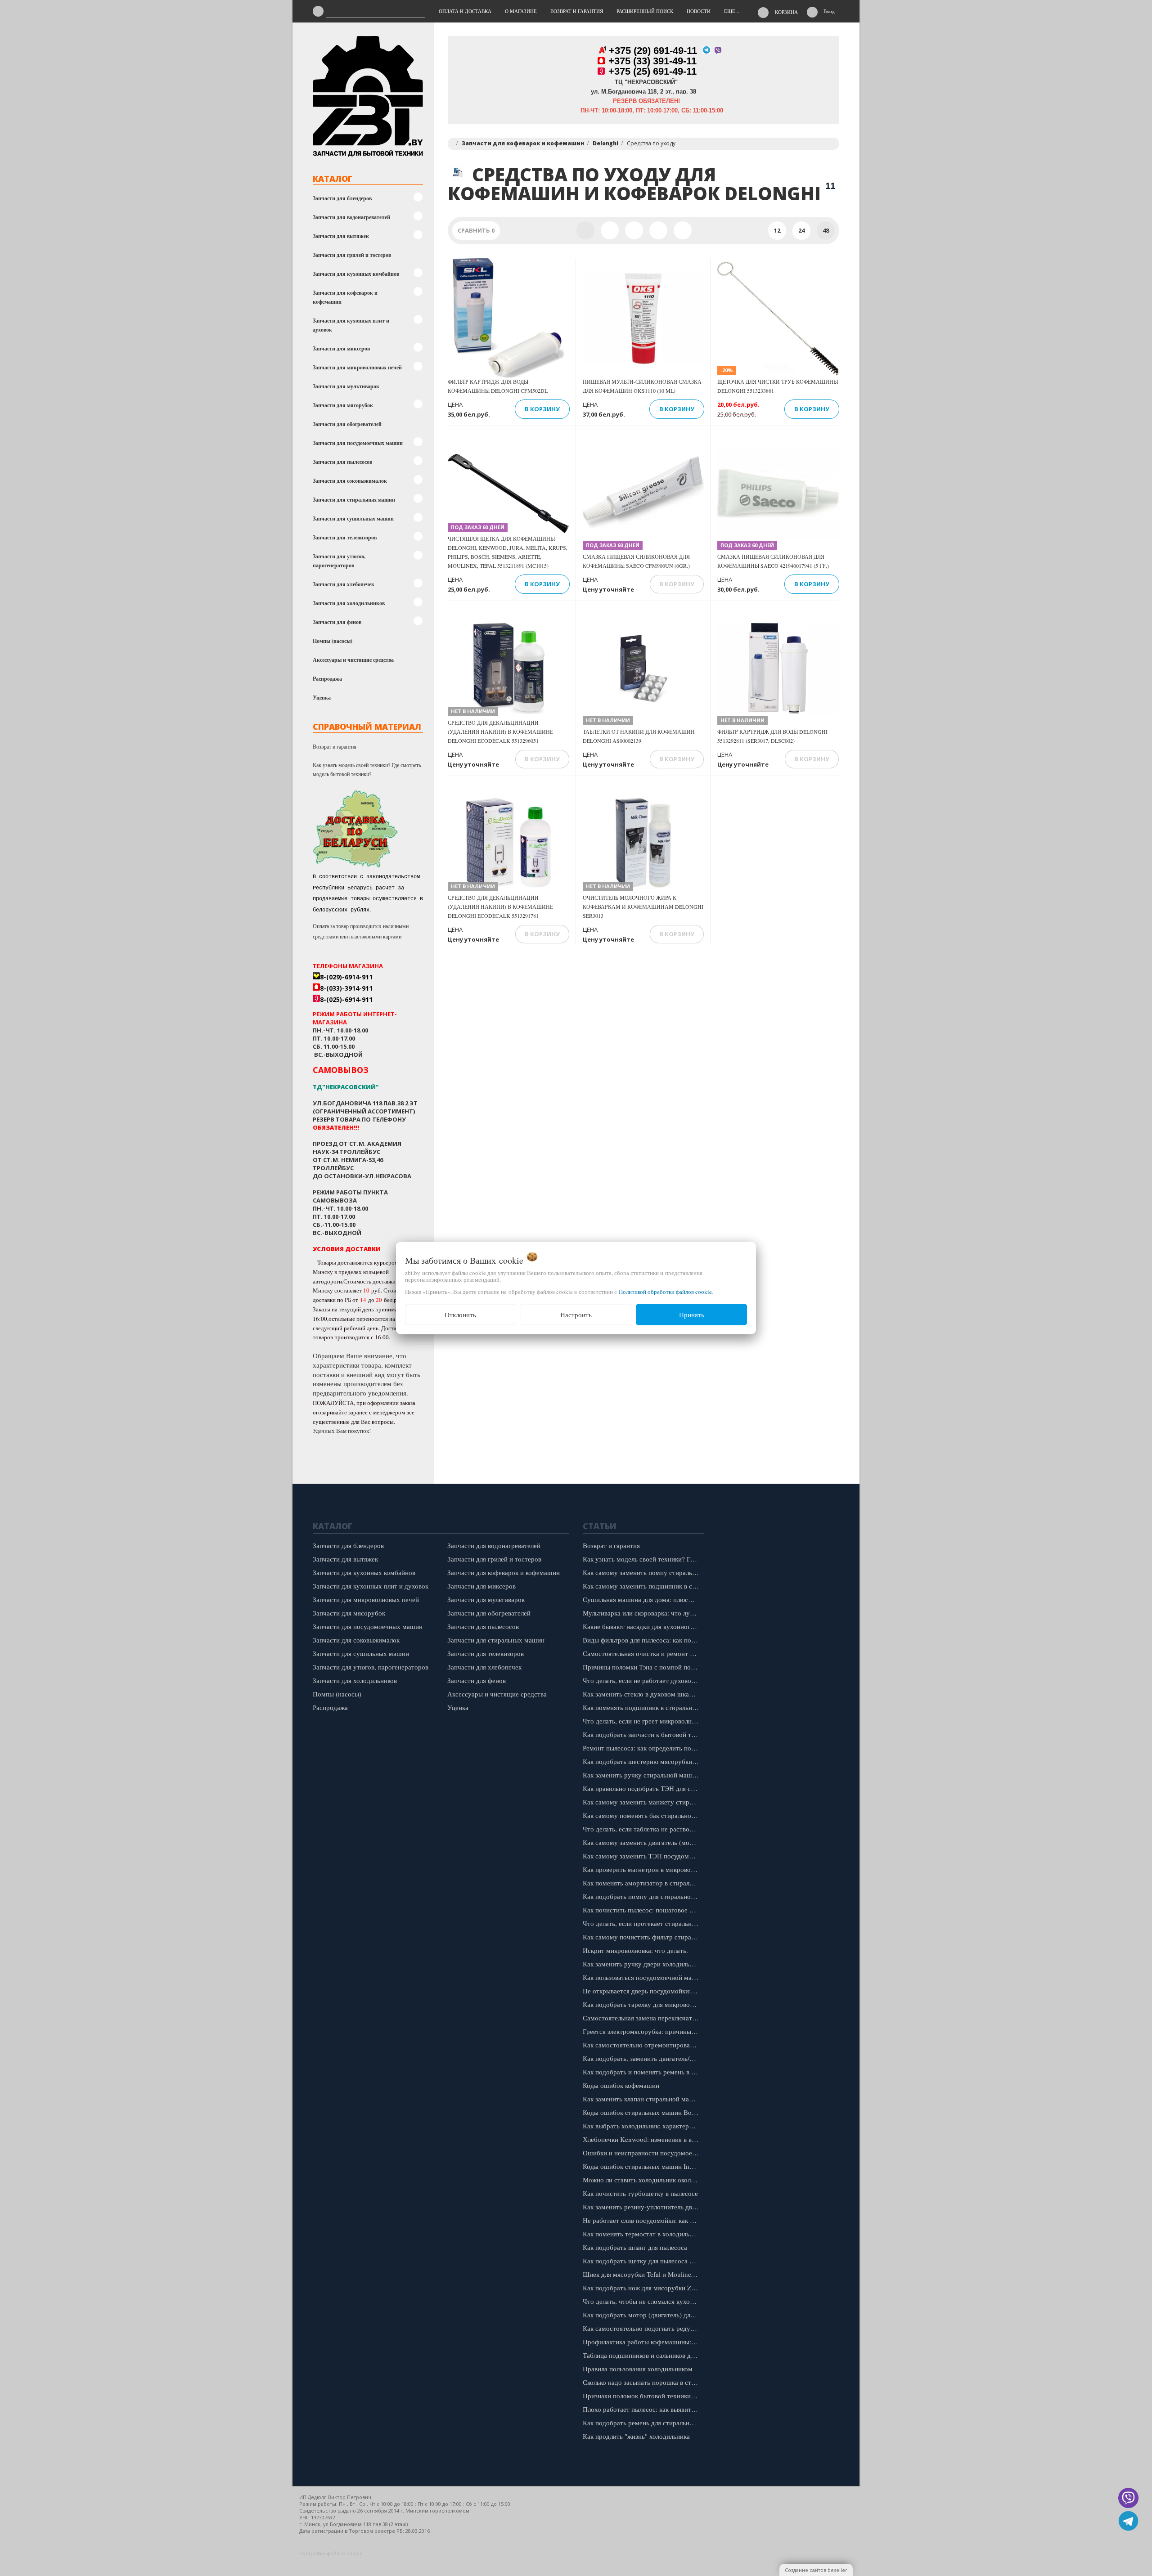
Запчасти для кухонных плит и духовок (351, 325)
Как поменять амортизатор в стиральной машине (643, 1883)
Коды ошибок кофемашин (621, 2085)
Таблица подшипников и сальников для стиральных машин (643, 2355)
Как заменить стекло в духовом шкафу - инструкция (643, 1694)
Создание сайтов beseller (816, 2570)
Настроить (576, 1315)
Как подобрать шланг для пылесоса (635, 2247)
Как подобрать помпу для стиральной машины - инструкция (643, 1896)
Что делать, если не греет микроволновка (643, 1721)
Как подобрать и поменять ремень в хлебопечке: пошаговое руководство (643, 2072)
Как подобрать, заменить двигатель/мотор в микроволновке (643, 2058)
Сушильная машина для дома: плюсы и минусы (643, 1599)
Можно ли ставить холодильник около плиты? (643, 2180)
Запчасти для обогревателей (347, 424)
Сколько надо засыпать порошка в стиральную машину (643, 2382)
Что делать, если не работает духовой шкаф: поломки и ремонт (643, 1680)
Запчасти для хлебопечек (344, 584)
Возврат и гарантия (335, 746)
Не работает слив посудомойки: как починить (643, 2220)
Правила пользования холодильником (638, 2369)
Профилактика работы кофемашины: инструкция (643, 2342)
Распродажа (327, 679)
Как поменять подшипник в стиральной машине (643, 1707)
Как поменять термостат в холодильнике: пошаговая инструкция (643, 2234)
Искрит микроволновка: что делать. (635, 1950)
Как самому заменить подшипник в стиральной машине (643, 1586)
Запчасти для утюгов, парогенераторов (339, 561)
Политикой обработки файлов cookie (665, 1292)
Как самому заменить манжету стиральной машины (643, 1802)
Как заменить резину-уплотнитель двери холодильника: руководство (643, 2207)
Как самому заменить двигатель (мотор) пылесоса (643, 1842)
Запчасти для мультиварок (346, 386)
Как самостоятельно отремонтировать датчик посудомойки (643, 2045)
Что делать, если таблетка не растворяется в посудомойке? (643, 1829)
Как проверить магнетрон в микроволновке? (643, 1869)
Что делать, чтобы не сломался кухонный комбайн (643, 2301)
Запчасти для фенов (337, 622)
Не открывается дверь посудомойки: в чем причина (643, 1991)
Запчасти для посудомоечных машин (358, 443)
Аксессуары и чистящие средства (353, 660)
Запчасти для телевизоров (345, 537)
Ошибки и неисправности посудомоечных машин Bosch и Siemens (643, 2153)
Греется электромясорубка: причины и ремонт (643, 2031)
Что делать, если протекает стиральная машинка (643, 1923)
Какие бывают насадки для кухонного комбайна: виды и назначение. (643, 1626)
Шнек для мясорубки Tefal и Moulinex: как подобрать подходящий (643, 2274)
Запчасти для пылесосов (342, 462)
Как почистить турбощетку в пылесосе (640, 2193)
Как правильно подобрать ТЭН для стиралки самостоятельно (643, 1788)
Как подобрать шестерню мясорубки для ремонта (643, 1761)
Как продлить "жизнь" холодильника (636, 2436)
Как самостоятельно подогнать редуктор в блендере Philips (643, 2328)
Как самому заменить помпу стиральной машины (643, 1572)
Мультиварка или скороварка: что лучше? (643, 1613)
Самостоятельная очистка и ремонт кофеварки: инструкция (643, 1653)
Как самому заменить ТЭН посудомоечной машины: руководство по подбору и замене (643, 1856)
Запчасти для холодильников (349, 603)
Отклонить (460, 1315)
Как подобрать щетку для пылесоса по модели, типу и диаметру (643, 2261)
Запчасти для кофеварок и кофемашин (345, 297)
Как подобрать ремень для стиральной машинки (643, 2423)
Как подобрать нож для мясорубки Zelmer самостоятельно (643, 2288)
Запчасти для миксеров (341, 348)
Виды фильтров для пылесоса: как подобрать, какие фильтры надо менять (643, 1640)
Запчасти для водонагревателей (351, 217)
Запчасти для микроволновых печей (357, 367)
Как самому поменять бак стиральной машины (643, 1815)
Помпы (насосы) (333, 641)
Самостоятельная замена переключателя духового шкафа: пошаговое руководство (643, 2018)
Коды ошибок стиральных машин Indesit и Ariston (643, 2166)
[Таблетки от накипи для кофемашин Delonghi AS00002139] (643, 669)
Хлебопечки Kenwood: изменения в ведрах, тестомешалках (643, 2139)
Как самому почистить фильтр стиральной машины (643, 1937)
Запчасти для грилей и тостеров (352, 255)
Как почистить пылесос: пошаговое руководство (643, 1910)
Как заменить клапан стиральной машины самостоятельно (643, 2099)
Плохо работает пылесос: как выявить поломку (643, 2409)
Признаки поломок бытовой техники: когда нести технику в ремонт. (643, 2396)
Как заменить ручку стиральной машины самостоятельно (643, 1775)
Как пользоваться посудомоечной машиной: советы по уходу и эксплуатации (643, 1977)
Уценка (322, 698)
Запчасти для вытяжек (341, 236)
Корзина (786, 12)
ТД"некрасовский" (346, 1087)
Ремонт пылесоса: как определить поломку (643, 1748)
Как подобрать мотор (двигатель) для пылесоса (643, 2315)
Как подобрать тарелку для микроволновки (643, 2004)
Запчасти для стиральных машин (354, 500)
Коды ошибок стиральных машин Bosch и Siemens (643, 2112)
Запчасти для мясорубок (343, 405)
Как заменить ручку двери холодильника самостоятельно (643, 1964)
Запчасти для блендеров (342, 198)
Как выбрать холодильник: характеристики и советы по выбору (643, 2126)
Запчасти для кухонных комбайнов (356, 274)
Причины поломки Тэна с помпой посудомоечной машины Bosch (643, 1667)
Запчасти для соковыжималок (350, 481)
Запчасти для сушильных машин (353, 518)
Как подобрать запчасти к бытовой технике (643, 1734)
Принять (692, 1315)
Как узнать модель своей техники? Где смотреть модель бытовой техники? (367, 769)
